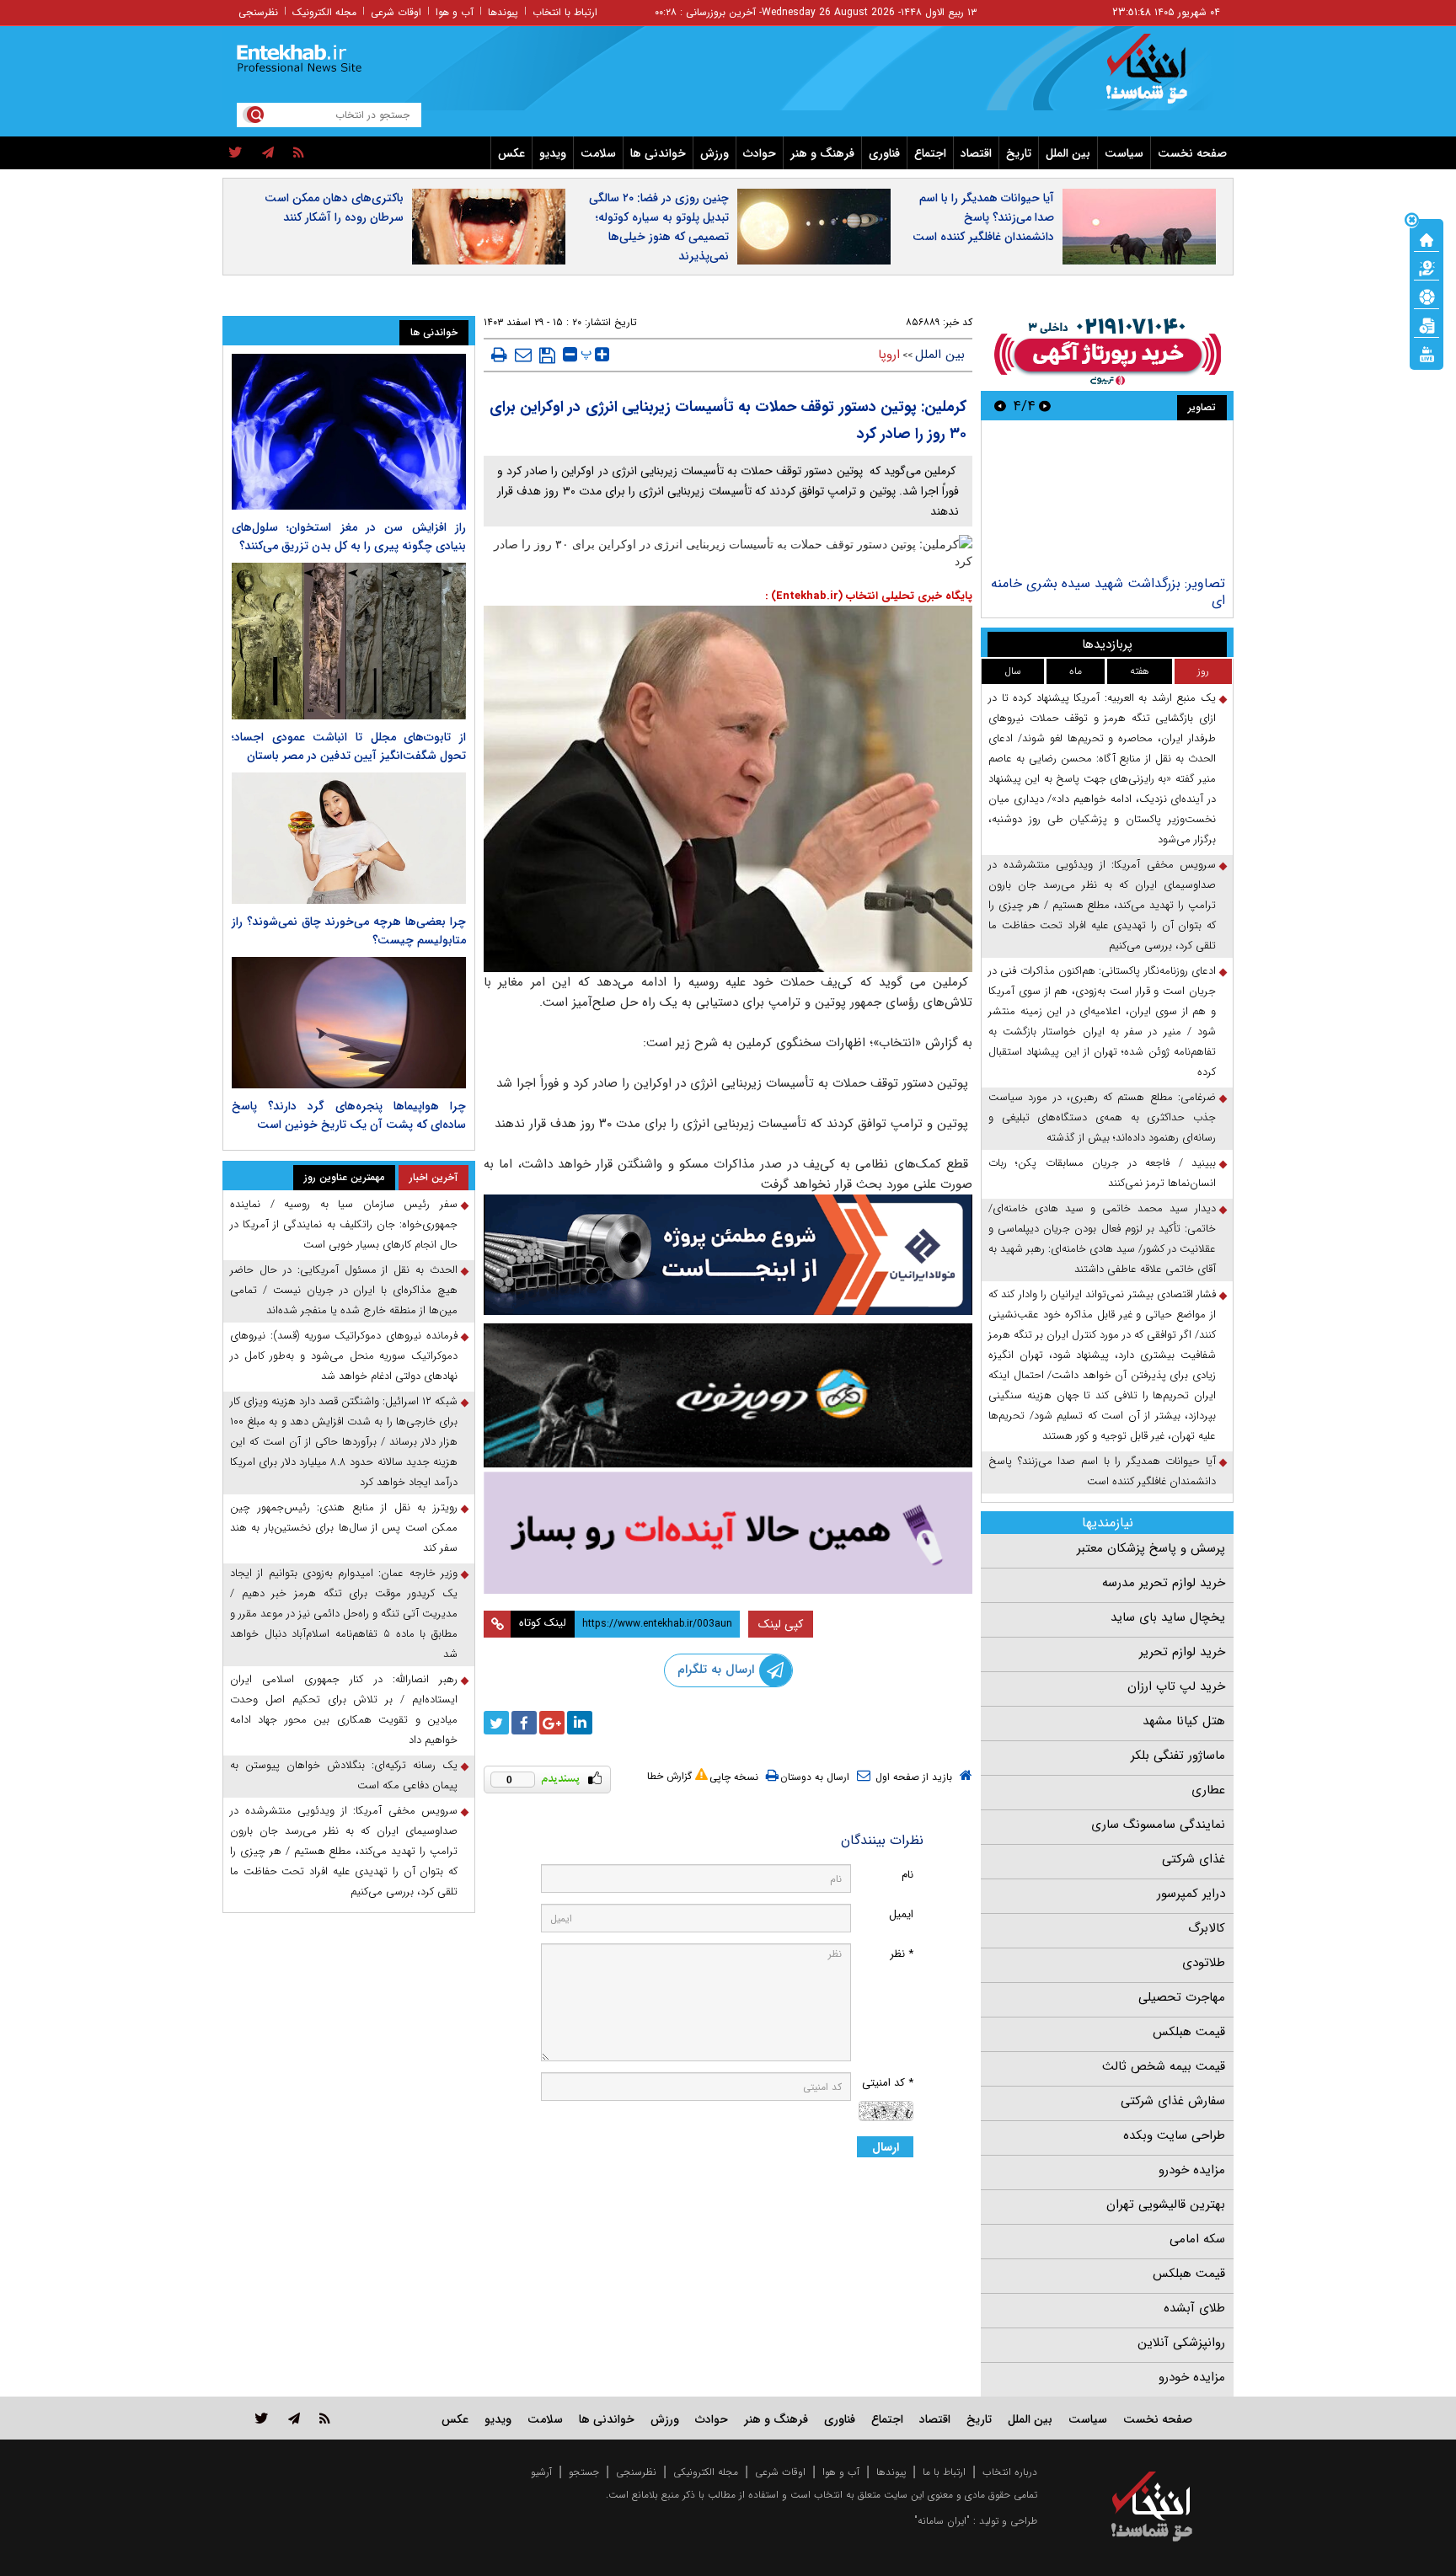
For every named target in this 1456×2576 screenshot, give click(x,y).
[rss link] (325, 2418)
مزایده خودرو (1192, 2170)
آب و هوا (455, 12)
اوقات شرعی (396, 12)
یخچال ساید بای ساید (1168, 1617)
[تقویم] (1427, 324)
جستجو (584, 2472)
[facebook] (524, 1723)
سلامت (598, 153)
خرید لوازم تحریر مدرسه (1164, 1583)
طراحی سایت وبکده (1174, 2135)
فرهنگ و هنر (822, 153)
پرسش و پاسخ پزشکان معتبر (1151, 1548)
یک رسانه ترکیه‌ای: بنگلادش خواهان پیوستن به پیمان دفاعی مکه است (344, 1775)
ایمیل (901, 1914)
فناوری (884, 153)
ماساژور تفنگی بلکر (1178, 1756)
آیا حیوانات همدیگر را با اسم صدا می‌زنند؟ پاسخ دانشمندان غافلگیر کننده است (983, 217)
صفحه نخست (1192, 153)
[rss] (299, 153)
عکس (511, 153)
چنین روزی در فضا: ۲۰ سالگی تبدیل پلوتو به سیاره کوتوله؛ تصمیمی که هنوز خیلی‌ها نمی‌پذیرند (659, 227)
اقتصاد (976, 153)
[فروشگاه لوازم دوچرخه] (728, 1395)
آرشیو (541, 2472)
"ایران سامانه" (942, 2521)
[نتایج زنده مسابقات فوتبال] (1427, 353)
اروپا (889, 355)
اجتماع (930, 153)
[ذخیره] (547, 355)
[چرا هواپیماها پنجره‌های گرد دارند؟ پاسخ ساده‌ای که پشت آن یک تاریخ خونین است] (349, 1023)
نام (907, 1875)
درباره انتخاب (1010, 2472)
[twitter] (236, 153)
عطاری (1208, 1790)
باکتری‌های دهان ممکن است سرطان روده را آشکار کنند (334, 208)
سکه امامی (1197, 2239)
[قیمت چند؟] (1427, 267)
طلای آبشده (1194, 2308)
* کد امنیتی (888, 2083)
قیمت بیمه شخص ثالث (1164, 2066)
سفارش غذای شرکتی (1173, 2101)
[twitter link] (262, 2418)
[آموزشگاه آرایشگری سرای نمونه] (728, 1533)
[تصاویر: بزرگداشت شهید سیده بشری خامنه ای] (1107, 500)
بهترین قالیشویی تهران (1166, 2205)
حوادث (760, 153)
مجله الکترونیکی (706, 2472)
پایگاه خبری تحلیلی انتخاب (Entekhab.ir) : (869, 596)
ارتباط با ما (944, 2472)
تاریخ (1019, 153)
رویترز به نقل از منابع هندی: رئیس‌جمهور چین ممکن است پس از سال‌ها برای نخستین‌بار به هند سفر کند (344, 1528)
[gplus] (552, 1723)
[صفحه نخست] (1427, 238)
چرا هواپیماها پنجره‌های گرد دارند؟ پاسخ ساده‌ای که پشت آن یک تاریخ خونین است (349, 1115)
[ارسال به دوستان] (523, 355)
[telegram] (268, 153)
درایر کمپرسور (1191, 1894)
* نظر (902, 1954)
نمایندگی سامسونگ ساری (1158, 1825)
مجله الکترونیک (324, 12)
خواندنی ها (658, 153)
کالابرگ (1207, 1928)
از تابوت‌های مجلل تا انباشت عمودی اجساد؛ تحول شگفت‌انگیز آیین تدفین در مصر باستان (349, 746)
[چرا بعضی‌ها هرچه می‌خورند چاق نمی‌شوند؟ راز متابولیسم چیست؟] (349, 838)
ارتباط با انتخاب (565, 12)
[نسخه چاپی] (499, 355)
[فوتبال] (1427, 296)
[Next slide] (1000, 406)
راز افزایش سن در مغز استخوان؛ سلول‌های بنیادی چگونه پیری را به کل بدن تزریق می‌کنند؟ (349, 537)
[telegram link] (294, 2418)
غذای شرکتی (1194, 1859)
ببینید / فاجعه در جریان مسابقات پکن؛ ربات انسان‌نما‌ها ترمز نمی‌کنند (1102, 1173)
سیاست (1124, 153)
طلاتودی (1204, 1963)
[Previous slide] (1045, 406)
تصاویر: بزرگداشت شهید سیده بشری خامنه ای (1108, 592)
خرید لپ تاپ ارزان (1176, 1686)
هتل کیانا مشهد (1184, 1721)
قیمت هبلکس (1189, 2032)
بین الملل (1068, 153)
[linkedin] (580, 1723)
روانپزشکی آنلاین (1181, 2343)
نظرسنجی (258, 12)
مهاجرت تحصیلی (1182, 1997)
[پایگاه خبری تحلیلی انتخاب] (1160, 77)
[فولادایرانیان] (728, 1255)
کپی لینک (781, 1624)
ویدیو (553, 153)
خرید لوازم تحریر (1182, 1652)
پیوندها (503, 12)
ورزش (715, 153)
